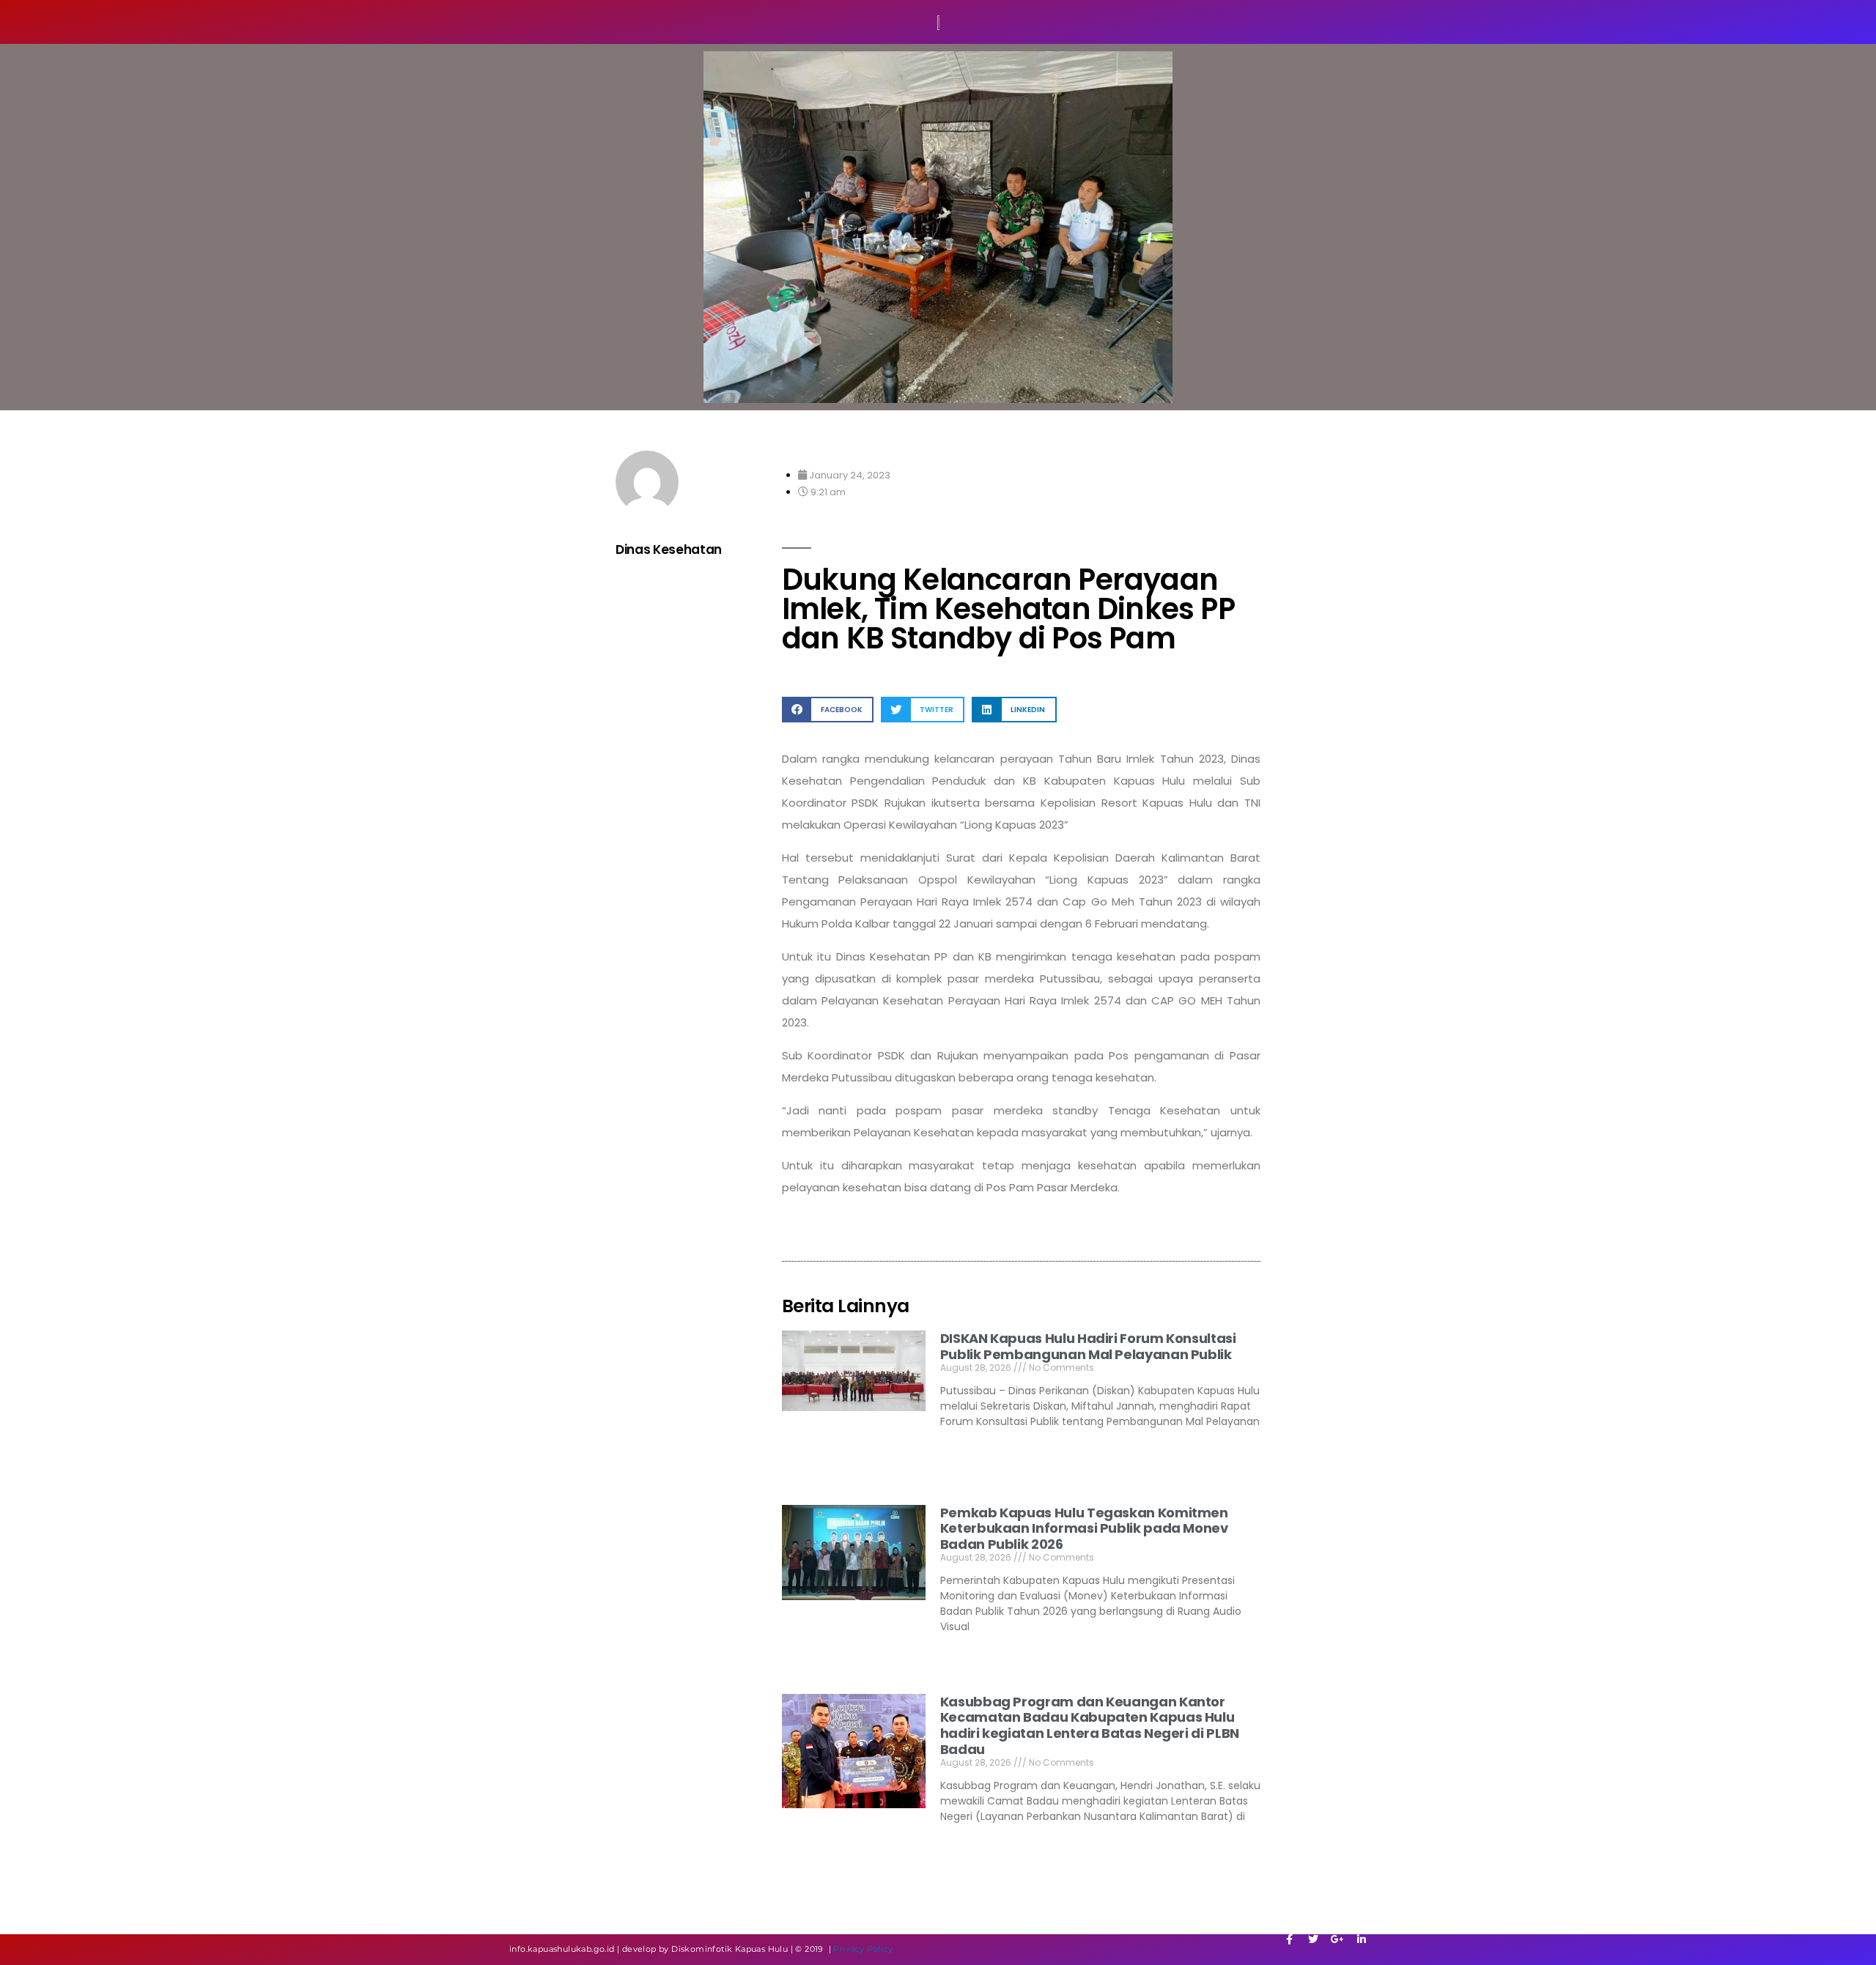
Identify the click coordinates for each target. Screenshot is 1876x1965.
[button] (828, 710)
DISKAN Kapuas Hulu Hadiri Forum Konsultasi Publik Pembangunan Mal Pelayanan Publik (1088, 1346)
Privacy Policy (863, 1949)
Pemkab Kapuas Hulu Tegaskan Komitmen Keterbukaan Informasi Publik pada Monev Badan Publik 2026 (1084, 1528)
